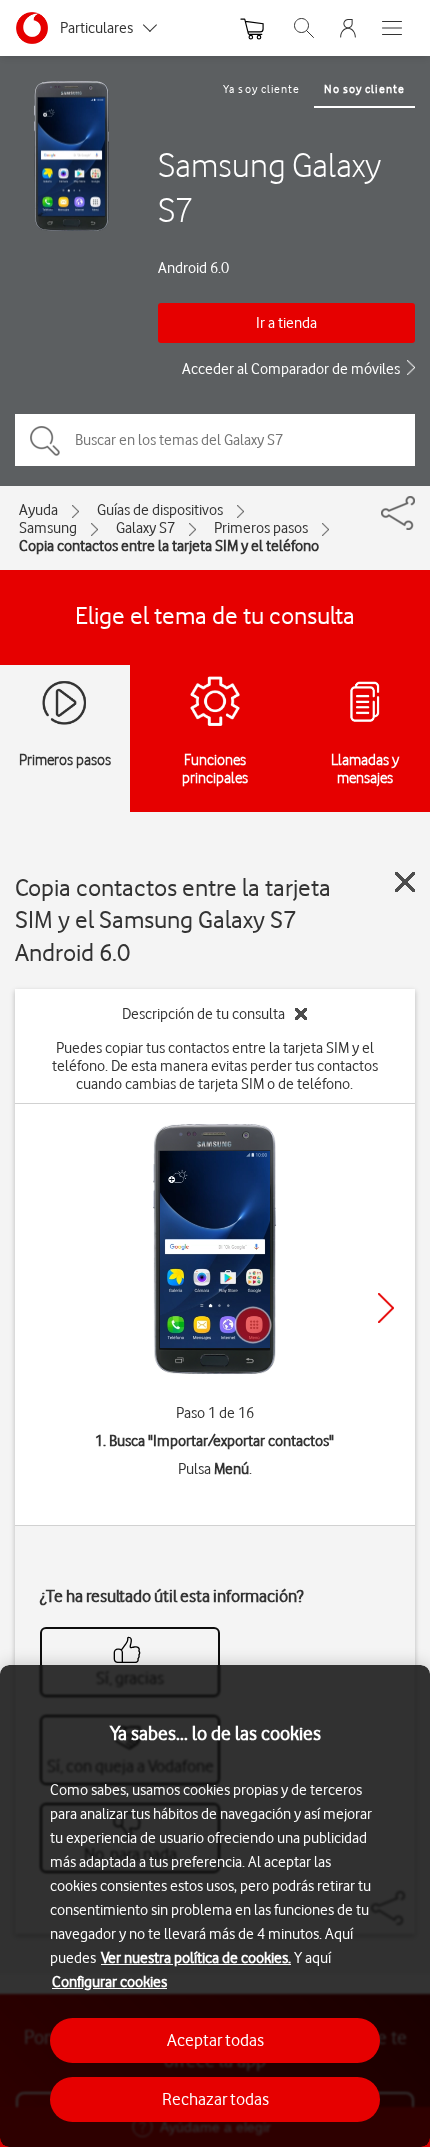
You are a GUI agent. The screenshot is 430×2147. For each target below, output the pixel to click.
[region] (215, 1906)
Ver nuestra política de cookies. (196, 1958)
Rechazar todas (215, 2099)
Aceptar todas (215, 2040)
